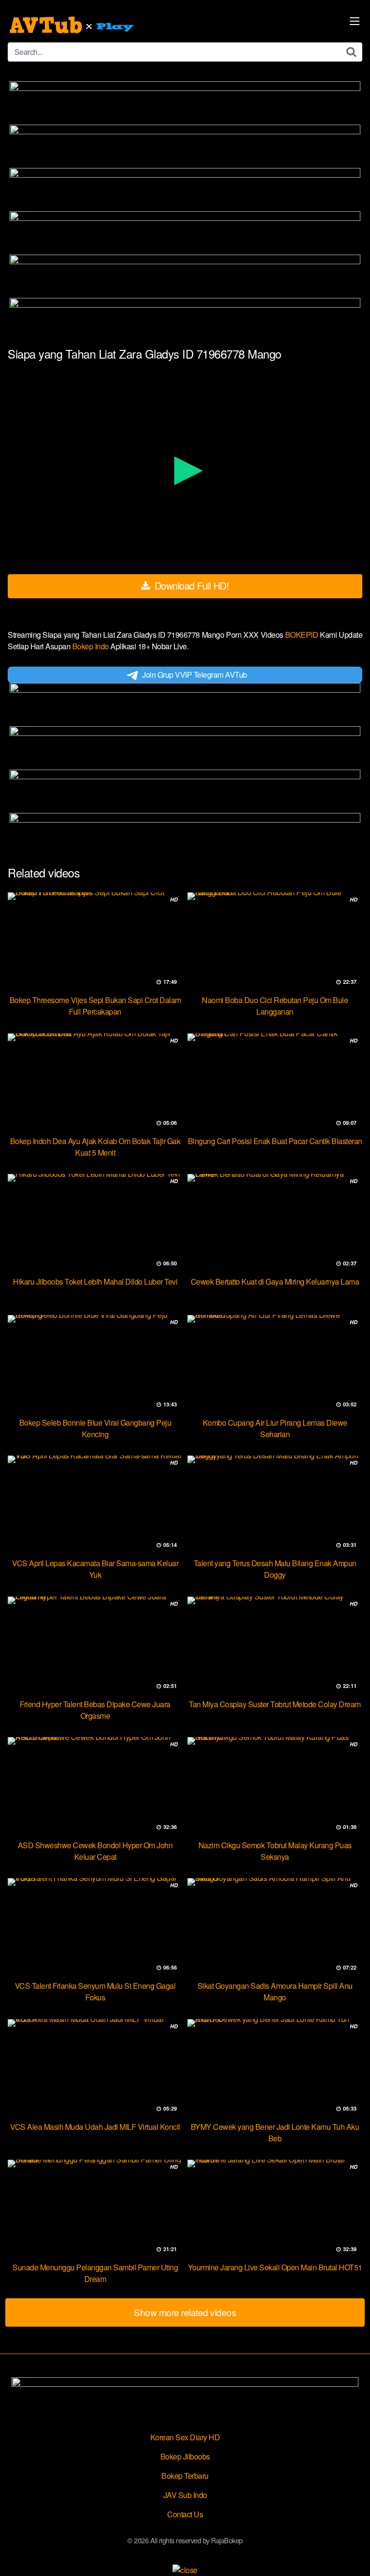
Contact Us (185, 2514)
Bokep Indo (92, 646)
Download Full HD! (190, 586)
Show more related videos (185, 2312)
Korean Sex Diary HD (185, 2437)
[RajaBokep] (73, 25)
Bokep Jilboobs (185, 2456)
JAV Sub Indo (185, 2495)
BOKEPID (303, 635)
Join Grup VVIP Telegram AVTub (195, 675)
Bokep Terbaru (185, 2476)
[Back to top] (353, 2555)
